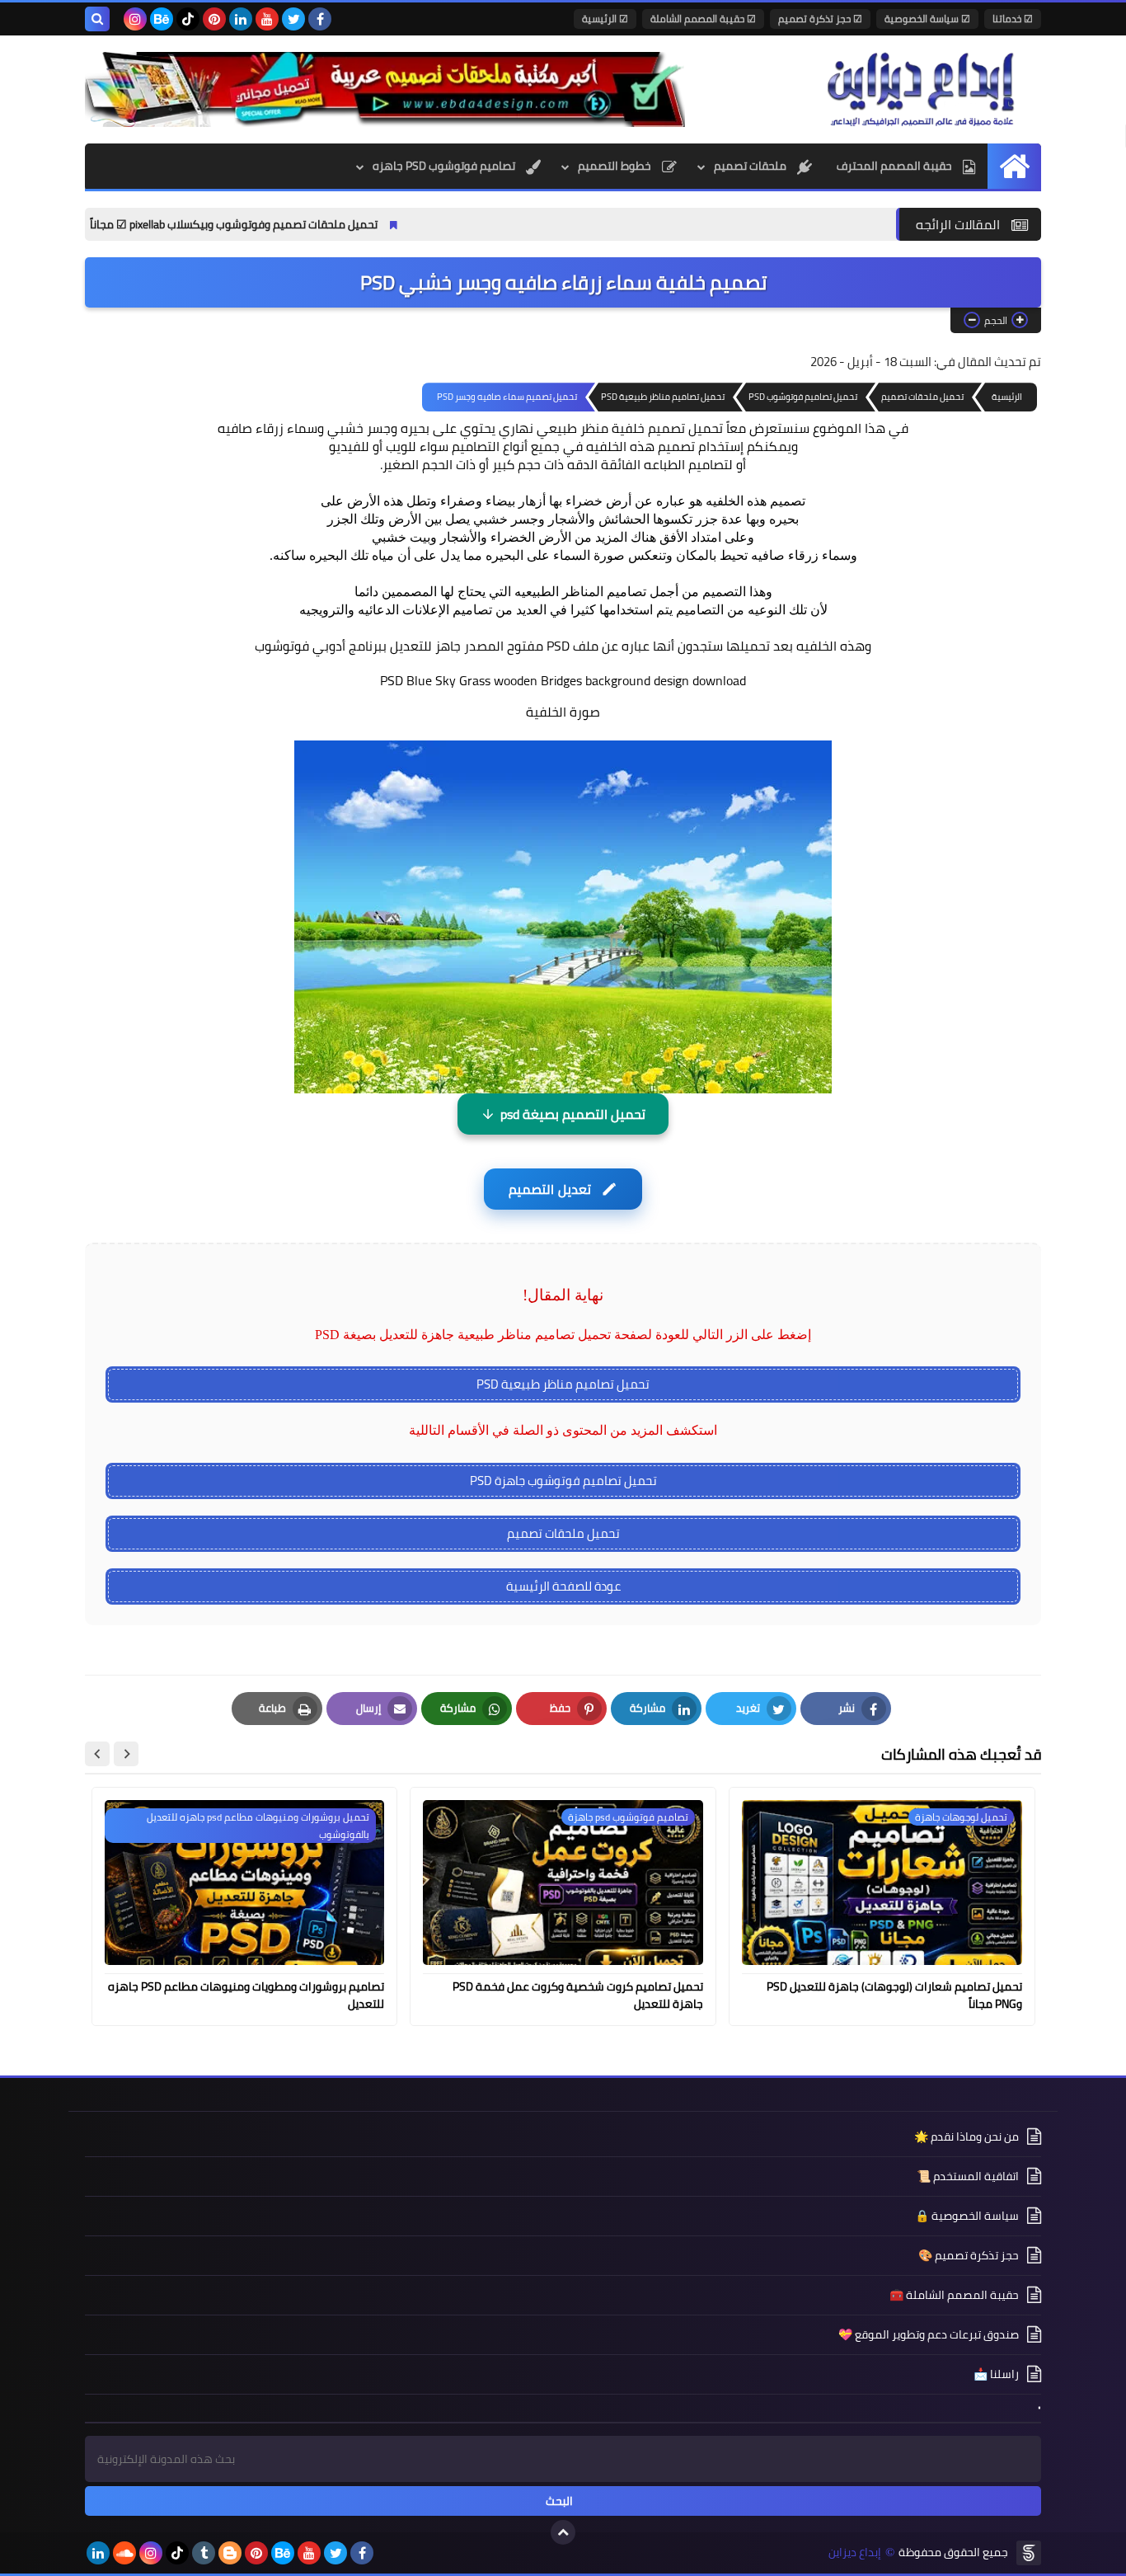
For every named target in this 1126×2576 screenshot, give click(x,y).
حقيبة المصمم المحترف (896, 166)
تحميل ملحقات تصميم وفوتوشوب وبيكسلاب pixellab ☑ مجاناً (334, 224)
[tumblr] (204, 2553)
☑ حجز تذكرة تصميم (820, 19)
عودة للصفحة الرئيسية (563, 1586)
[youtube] (267, 19)
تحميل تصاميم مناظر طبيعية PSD (563, 1384)
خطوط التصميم (616, 166)
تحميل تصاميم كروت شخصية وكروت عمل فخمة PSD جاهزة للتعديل (578, 1995)
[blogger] (230, 2553)
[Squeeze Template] (1029, 2553)
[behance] (162, 19)
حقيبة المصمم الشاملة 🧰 (954, 2295)
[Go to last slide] (126, 1754)
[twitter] (293, 19)
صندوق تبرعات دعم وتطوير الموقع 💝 (929, 2334)
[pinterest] (214, 19)
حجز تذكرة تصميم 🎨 (969, 2255)
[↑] (563, 2532)
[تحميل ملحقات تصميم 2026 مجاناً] (385, 89)
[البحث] (97, 19)
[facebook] (320, 19)
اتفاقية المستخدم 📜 (968, 2176)
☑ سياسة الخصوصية (927, 19)
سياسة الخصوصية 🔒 (967, 2216)
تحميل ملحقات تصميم (563, 1533)
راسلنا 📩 (996, 2374)
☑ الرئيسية (605, 19)
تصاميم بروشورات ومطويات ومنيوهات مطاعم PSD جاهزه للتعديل (246, 1995)
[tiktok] (188, 19)
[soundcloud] (124, 2553)
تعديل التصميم (549, 1189)
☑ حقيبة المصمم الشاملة (703, 19)
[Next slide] (97, 1754)
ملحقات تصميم (751, 166)
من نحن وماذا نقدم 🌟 (966, 2138)
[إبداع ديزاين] (922, 89)
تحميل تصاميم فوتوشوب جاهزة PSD (563, 1481)
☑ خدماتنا (1013, 19)
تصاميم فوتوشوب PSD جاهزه (445, 166)
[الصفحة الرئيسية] (1014, 166)
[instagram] (135, 19)
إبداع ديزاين (855, 2552)
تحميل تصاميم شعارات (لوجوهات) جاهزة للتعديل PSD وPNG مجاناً (894, 1995)
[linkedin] (241, 19)
